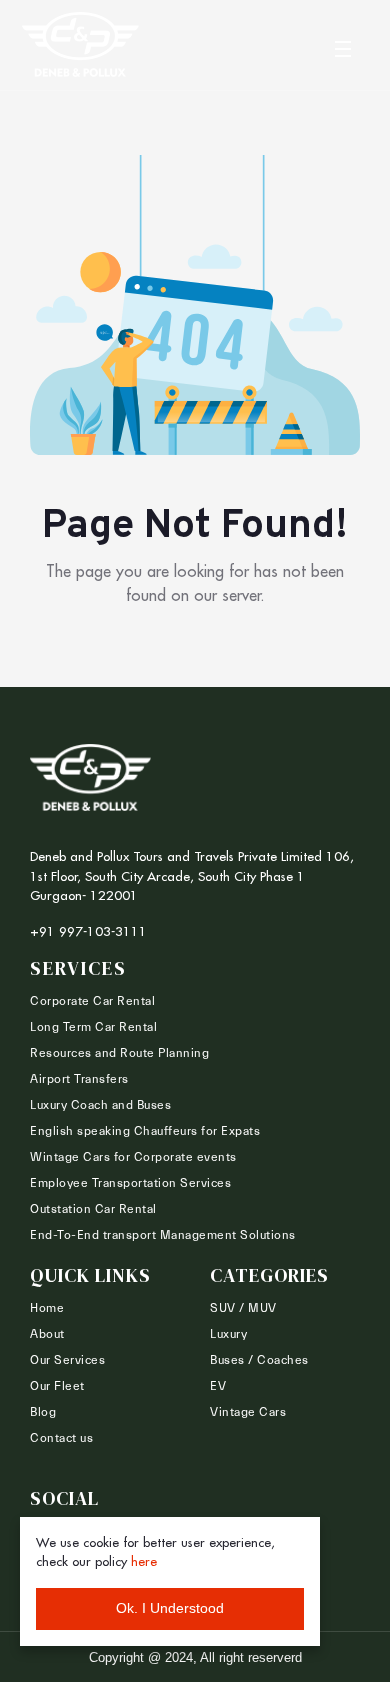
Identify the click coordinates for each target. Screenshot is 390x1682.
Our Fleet (57, 1386)
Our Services (67, 1360)
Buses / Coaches (259, 1360)
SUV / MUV (243, 1308)
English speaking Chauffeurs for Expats (145, 1131)
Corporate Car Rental (92, 1001)
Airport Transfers (79, 1079)
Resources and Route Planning (119, 1053)
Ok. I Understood (170, 1608)
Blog (43, 1412)
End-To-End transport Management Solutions (163, 1235)
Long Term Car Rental (93, 1027)
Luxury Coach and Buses (100, 1105)
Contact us (61, 1438)
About (47, 1334)
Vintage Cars (248, 1412)
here (144, 1561)
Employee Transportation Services (130, 1183)
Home (47, 1308)
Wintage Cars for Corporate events (133, 1157)
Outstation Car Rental (93, 1209)
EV (218, 1386)
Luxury (228, 1334)
